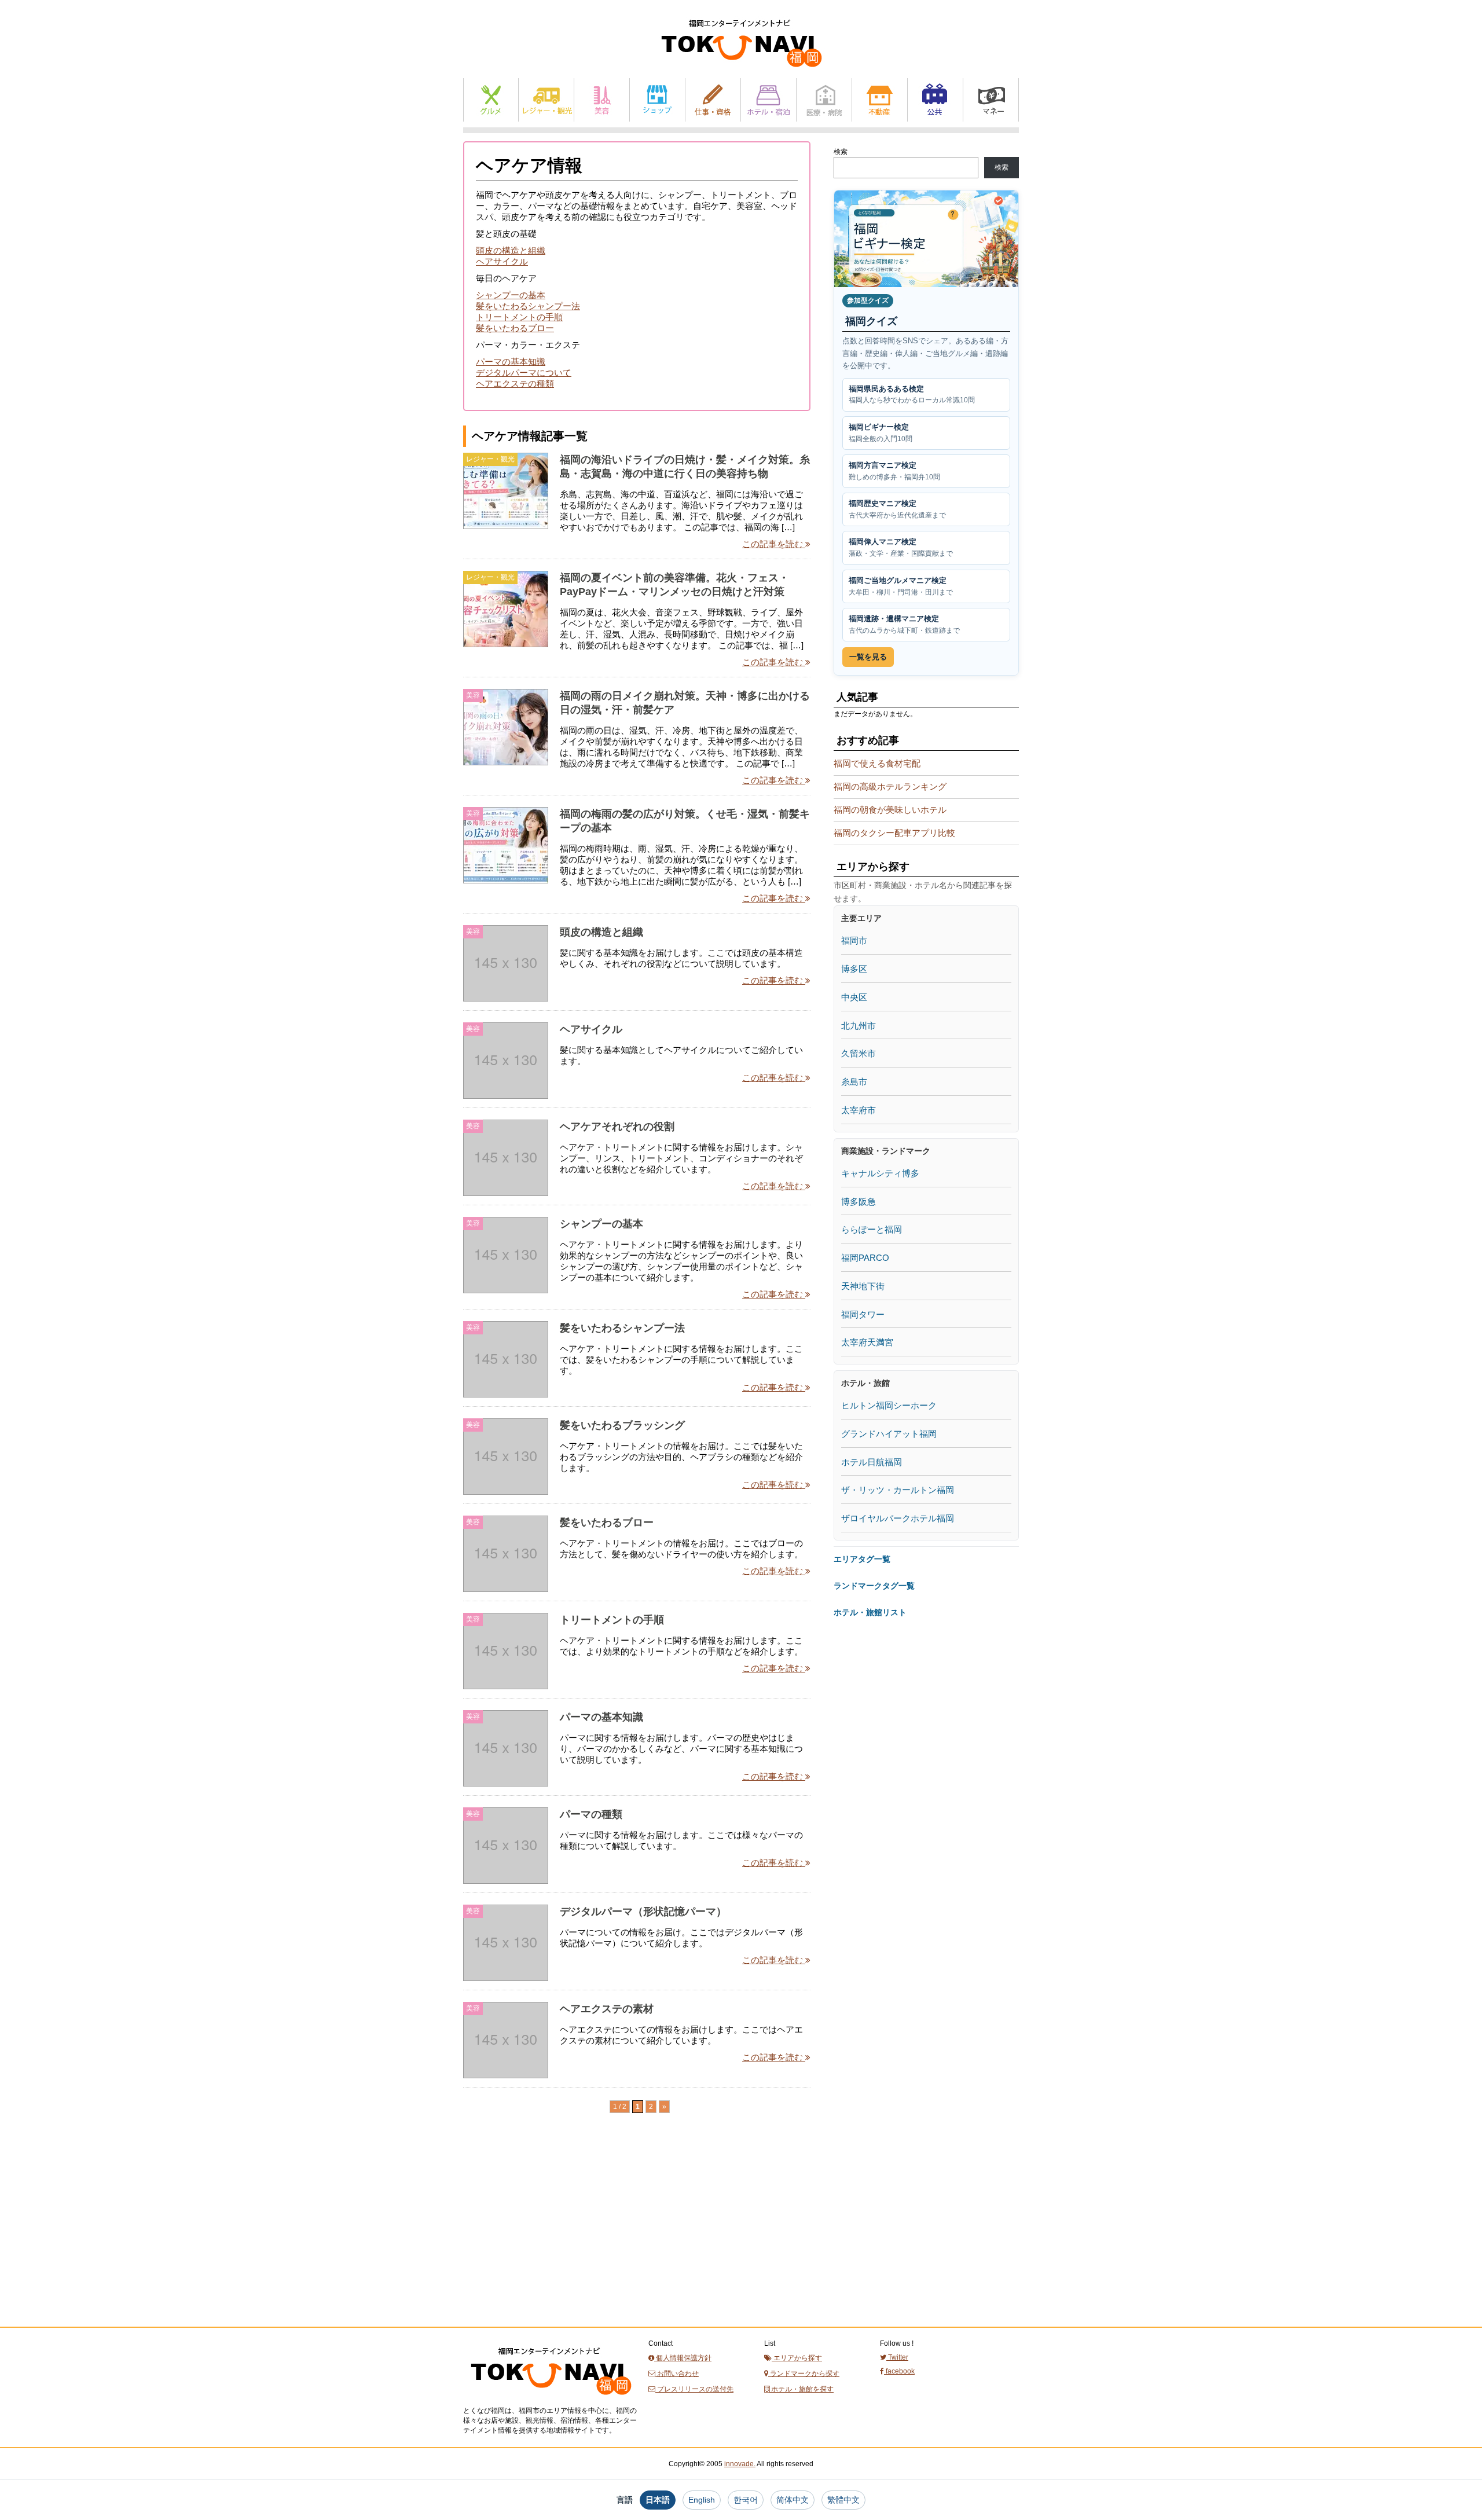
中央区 (854, 997)
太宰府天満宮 (867, 1342)
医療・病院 (824, 100)
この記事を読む (774, 544)
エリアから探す (797, 2358)
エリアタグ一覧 (862, 1559)
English (702, 2500)
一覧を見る (868, 657)
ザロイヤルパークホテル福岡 (898, 1518)
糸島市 (854, 1082)
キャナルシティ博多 (880, 1173)
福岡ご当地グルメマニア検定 (901, 586)
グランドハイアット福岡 (889, 1434)
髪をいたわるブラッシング (622, 1425)
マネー (991, 100)
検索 (841, 152)
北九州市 (859, 1026)
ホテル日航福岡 (872, 1462)
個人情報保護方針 (683, 2358)
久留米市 (859, 1053)
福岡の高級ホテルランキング (890, 786)
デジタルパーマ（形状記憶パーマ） (643, 1912)
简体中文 (793, 2500)
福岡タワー (863, 1314)
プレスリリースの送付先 (694, 2389)
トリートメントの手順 (519, 317)
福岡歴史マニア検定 (897, 509)
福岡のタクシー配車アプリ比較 (894, 833)
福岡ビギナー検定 (881, 433)
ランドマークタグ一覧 (874, 1586)
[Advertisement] (550, 2241)
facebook (899, 2371)
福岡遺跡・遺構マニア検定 (904, 624)
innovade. (740, 2464)
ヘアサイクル (502, 261)
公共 (935, 100)
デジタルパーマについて (524, 373)
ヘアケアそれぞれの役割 (617, 1127)
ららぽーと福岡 (872, 1229)
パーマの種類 (591, 1814)
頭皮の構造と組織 (511, 250)
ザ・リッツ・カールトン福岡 (898, 1490)
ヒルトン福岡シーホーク (889, 1405)
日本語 (658, 2500)
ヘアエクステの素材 (607, 2009)
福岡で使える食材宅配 (877, 763)
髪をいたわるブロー (515, 328)
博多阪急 (859, 1202)
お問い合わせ (677, 2374)
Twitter (897, 2357)
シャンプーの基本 (511, 295)
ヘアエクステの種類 (515, 384)
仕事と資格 (713, 100)
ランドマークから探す (804, 2374)
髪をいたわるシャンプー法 (528, 306)
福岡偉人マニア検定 (901, 547)
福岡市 (854, 940)
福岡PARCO (865, 1258)
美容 (602, 100)
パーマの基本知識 (511, 362)
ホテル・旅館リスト (870, 1612)
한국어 (746, 2500)
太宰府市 (859, 1110)
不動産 (880, 100)
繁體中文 (843, 2500)
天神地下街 (863, 1286)
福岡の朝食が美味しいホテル (890, 810)
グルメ (491, 100)
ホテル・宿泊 (768, 100)
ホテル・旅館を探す (801, 2389)
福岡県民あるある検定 (912, 395)
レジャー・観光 (546, 100)
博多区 (854, 969)
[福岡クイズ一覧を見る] (926, 239)
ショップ (657, 100)
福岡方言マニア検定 (894, 471)
